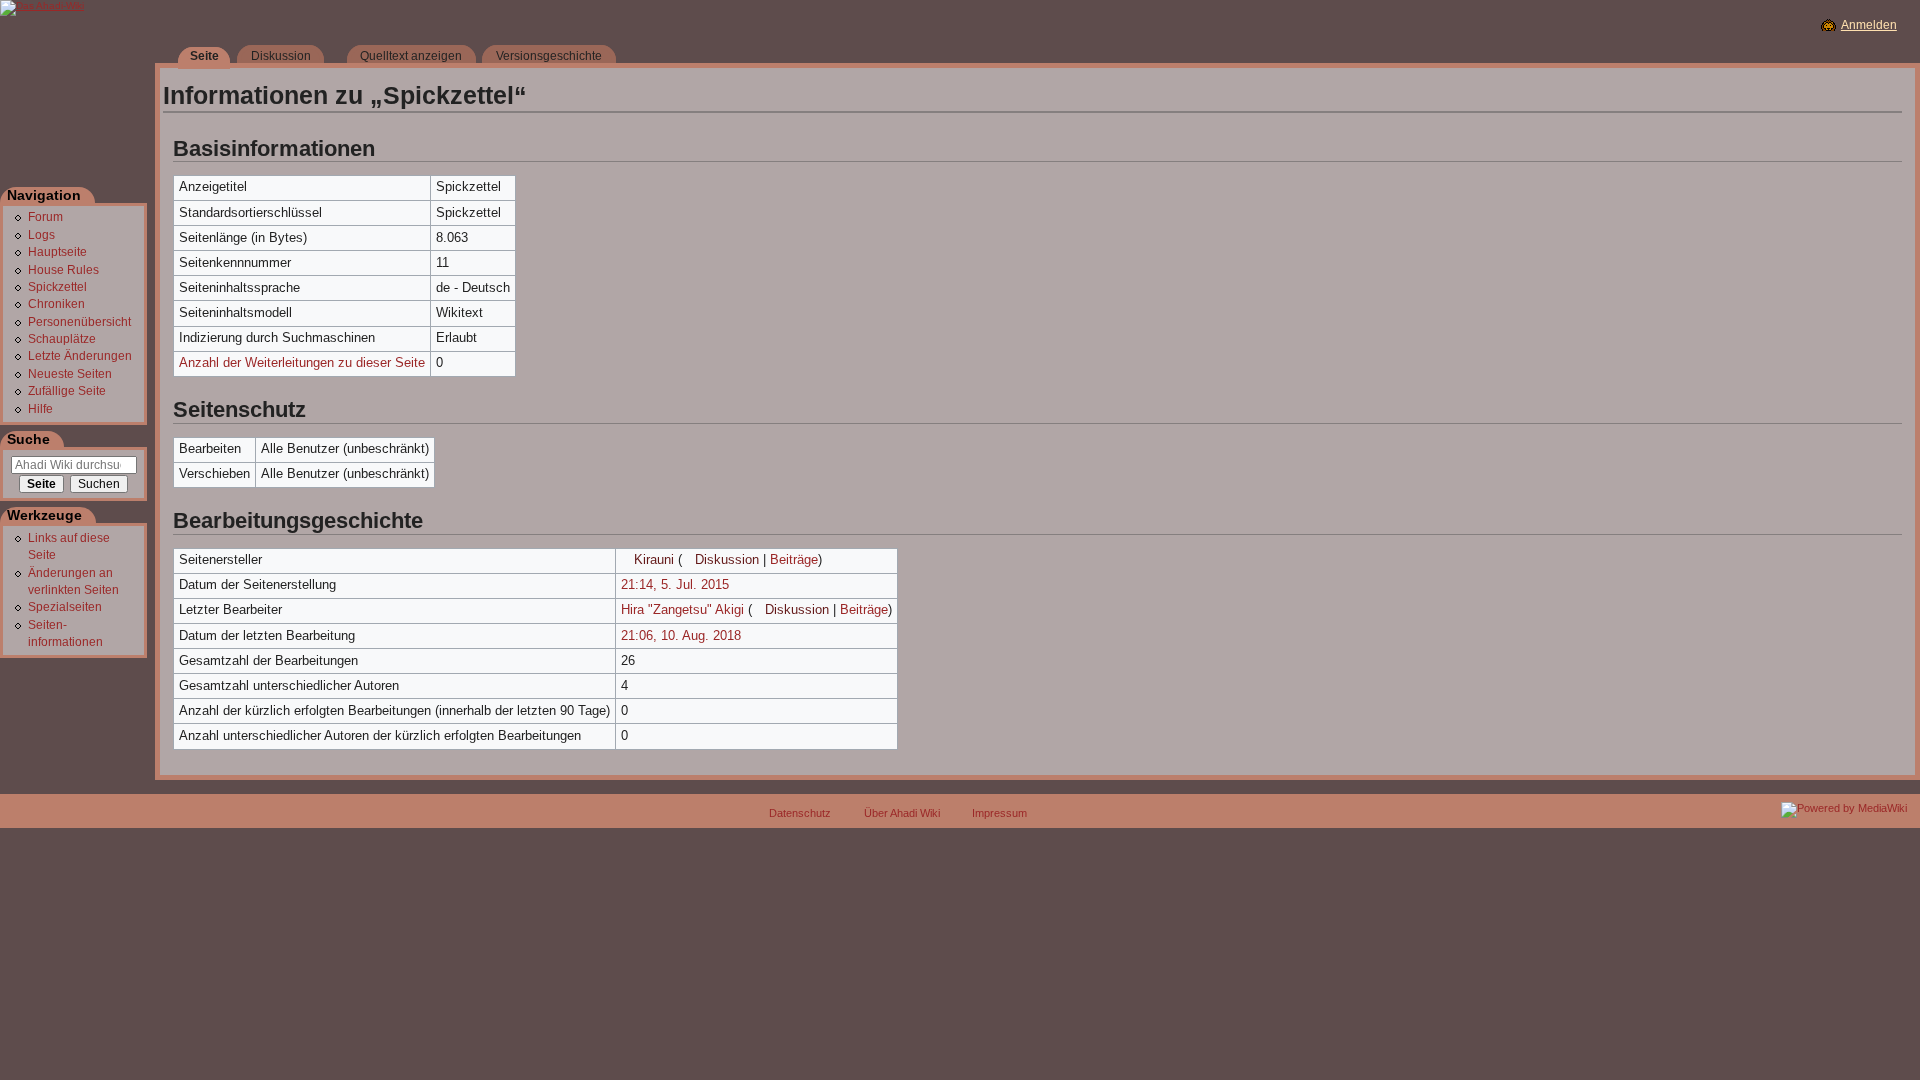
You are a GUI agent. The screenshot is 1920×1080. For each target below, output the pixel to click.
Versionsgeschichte (549, 56)
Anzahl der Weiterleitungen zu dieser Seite (302, 363)
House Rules (63, 270)
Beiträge (794, 560)
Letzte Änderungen (80, 356)
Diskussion (727, 560)
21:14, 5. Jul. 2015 (675, 585)
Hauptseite (57, 252)
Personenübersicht (79, 322)
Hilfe (40, 409)
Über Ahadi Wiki (902, 813)
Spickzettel (57, 287)
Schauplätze (62, 339)
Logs (41, 235)
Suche (28, 439)
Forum (45, 217)
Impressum (999, 813)
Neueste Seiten (70, 374)
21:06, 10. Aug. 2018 (681, 636)
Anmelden (1869, 25)
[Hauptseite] (77, 104)
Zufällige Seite (67, 391)
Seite (204, 56)
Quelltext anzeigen (411, 56)
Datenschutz (800, 813)
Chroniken (56, 304)
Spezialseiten (65, 607)
